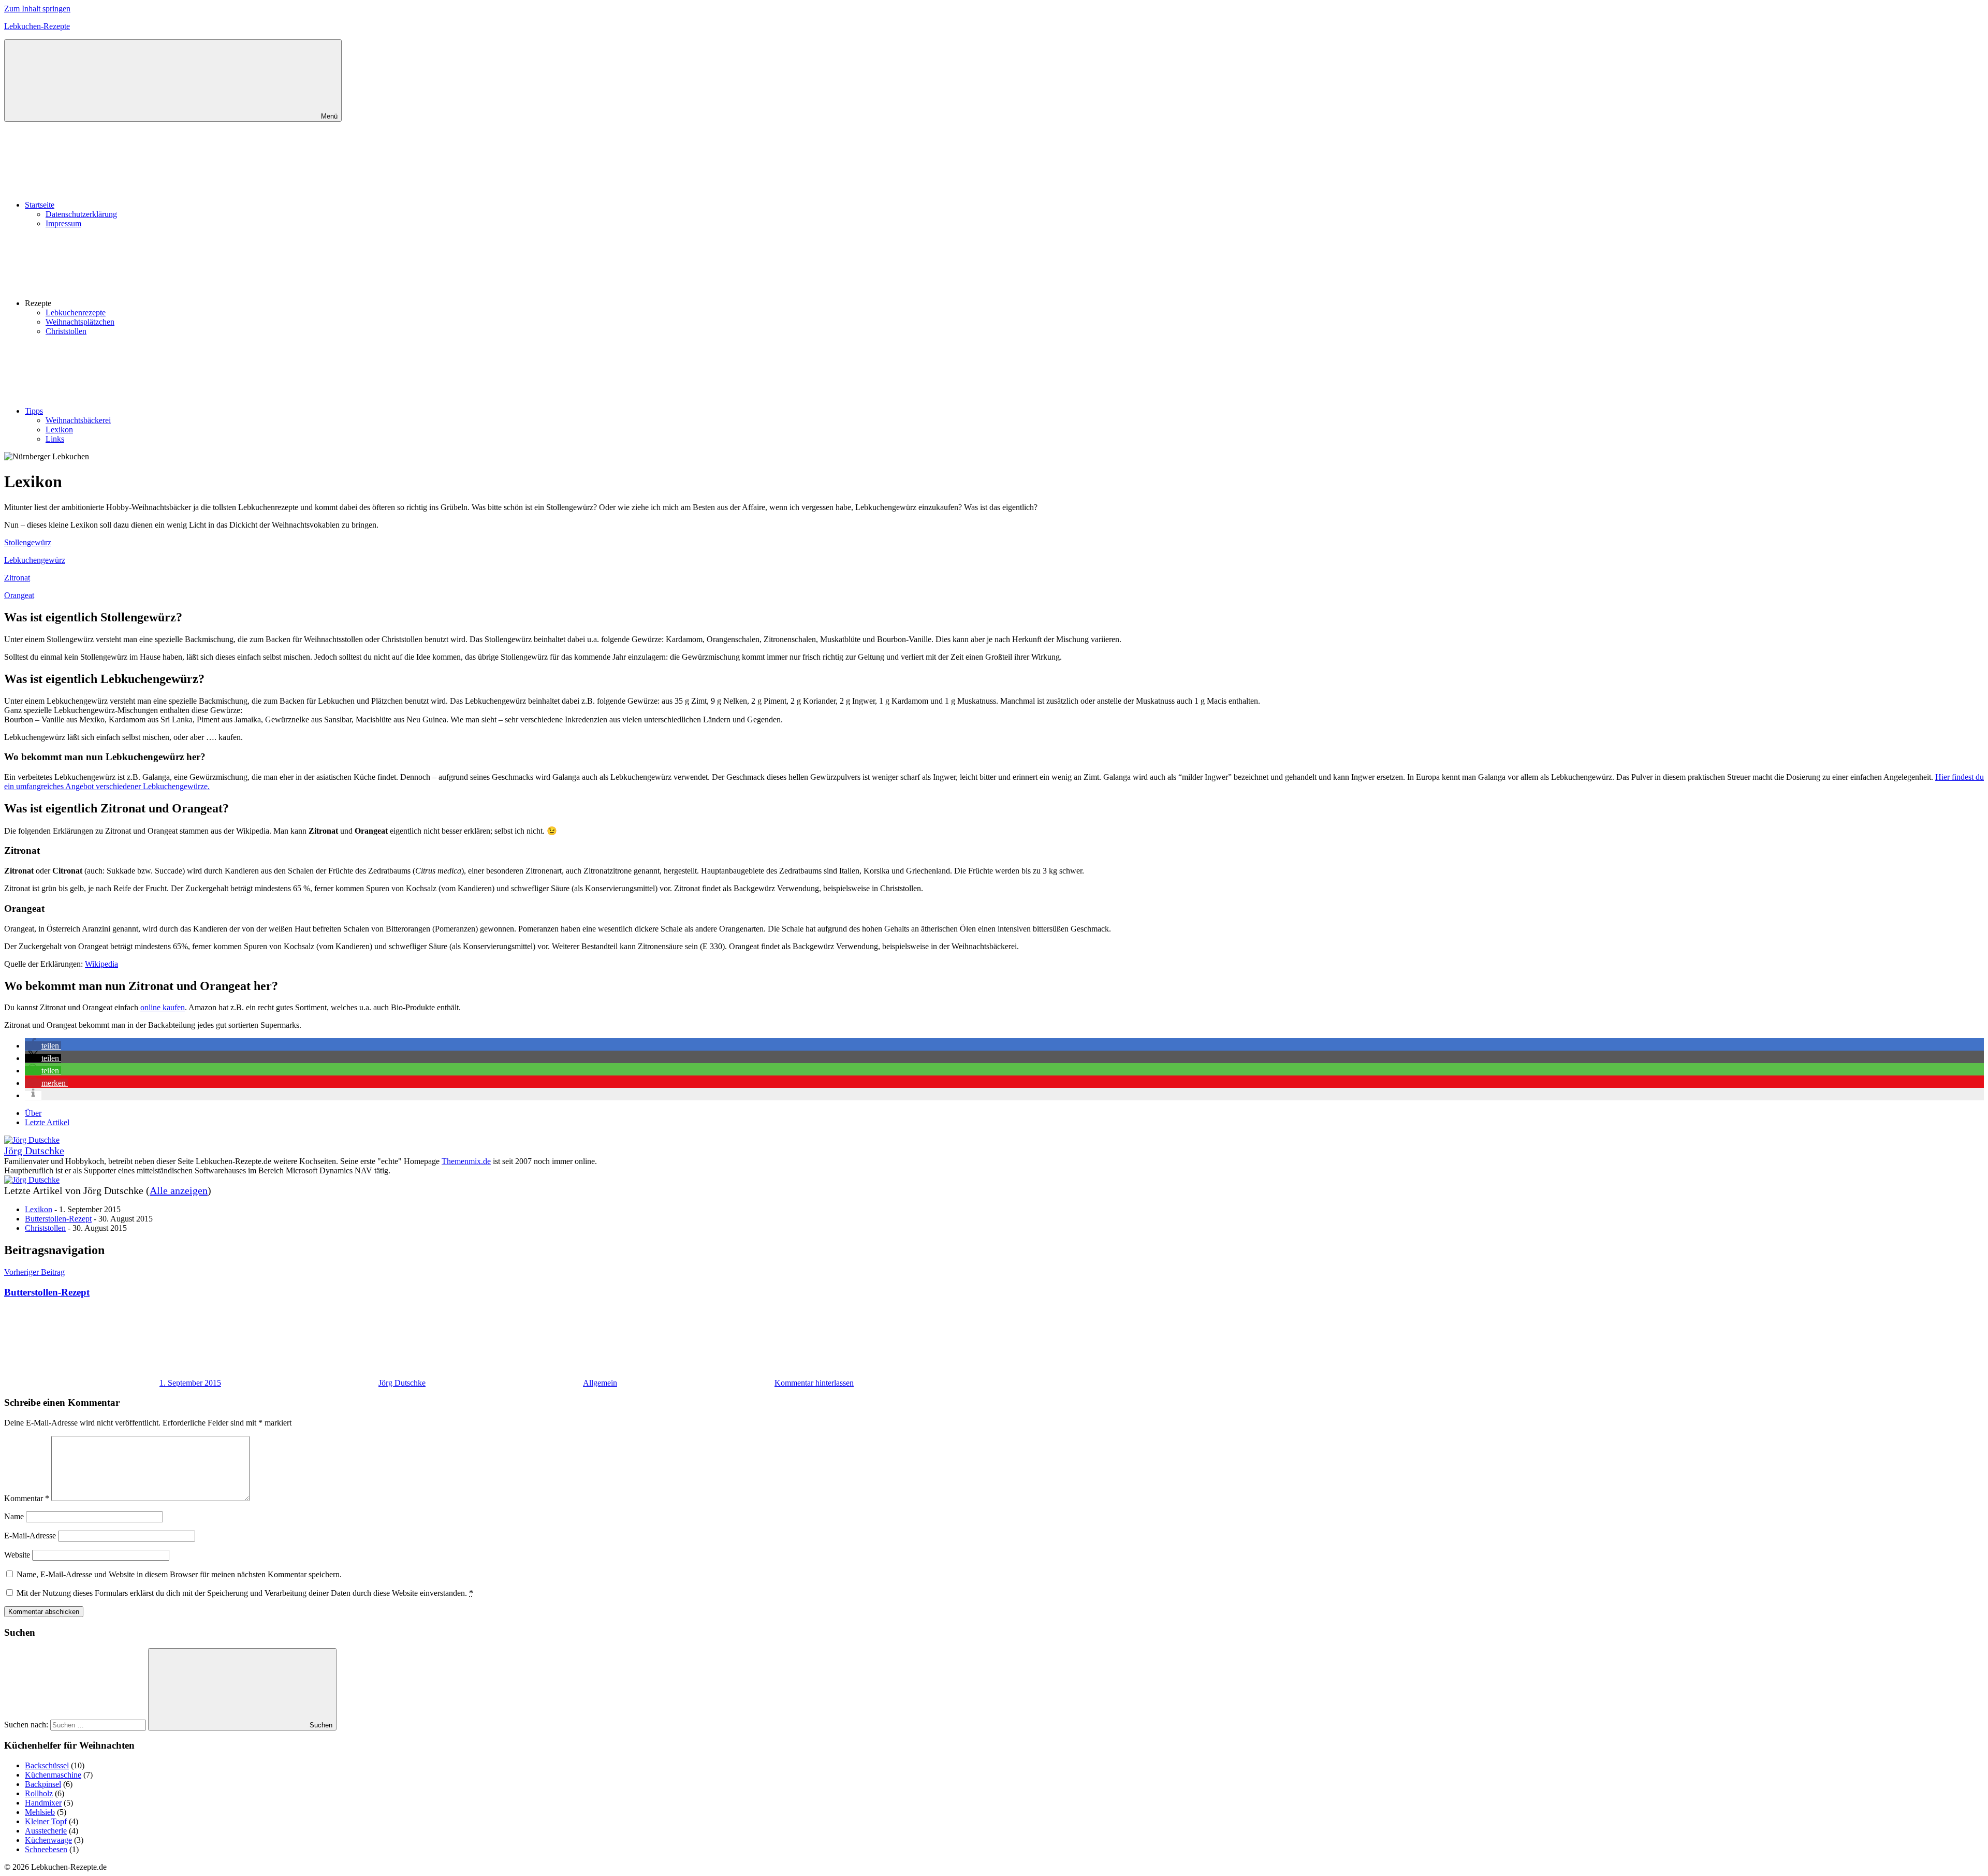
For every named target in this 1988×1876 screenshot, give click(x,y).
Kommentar (27, 1498)
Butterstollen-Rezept (58, 1219)
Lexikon (59, 430)
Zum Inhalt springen (37, 9)
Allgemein (600, 1383)
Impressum (63, 223)
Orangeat (19, 595)
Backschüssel (47, 1765)
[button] (43, 1046)
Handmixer (43, 1803)
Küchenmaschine (53, 1775)
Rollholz (39, 1793)
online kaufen (163, 1007)
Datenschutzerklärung (81, 214)
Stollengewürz (28, 542)
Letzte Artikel (47, 1122)
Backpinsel (43, 1784)
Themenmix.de (466, 1161)
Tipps (34, 411)
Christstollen (66, 331)
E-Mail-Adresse (30, 1536)
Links (55, 439)
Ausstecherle (46, 1831)
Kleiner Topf (46, 1821)
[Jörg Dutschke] (32, 1140)
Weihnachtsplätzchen (80, 322)
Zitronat (17, 578)
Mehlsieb (40, 1812)
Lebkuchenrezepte (76, 312)
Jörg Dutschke (34, 1151)
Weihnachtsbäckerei (78, 420)
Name (14, 1516)
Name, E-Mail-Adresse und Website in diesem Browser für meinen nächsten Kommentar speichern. (179, 1574)
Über (33, 1113)
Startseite (40, 205)
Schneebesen (46, 1849)
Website (17, 1555)
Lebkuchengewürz (35, 560)
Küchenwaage (48, 1840)
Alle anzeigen (179, 1190)
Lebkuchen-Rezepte (37, 26)
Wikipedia (101, 964)
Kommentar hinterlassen (814, 1383)
